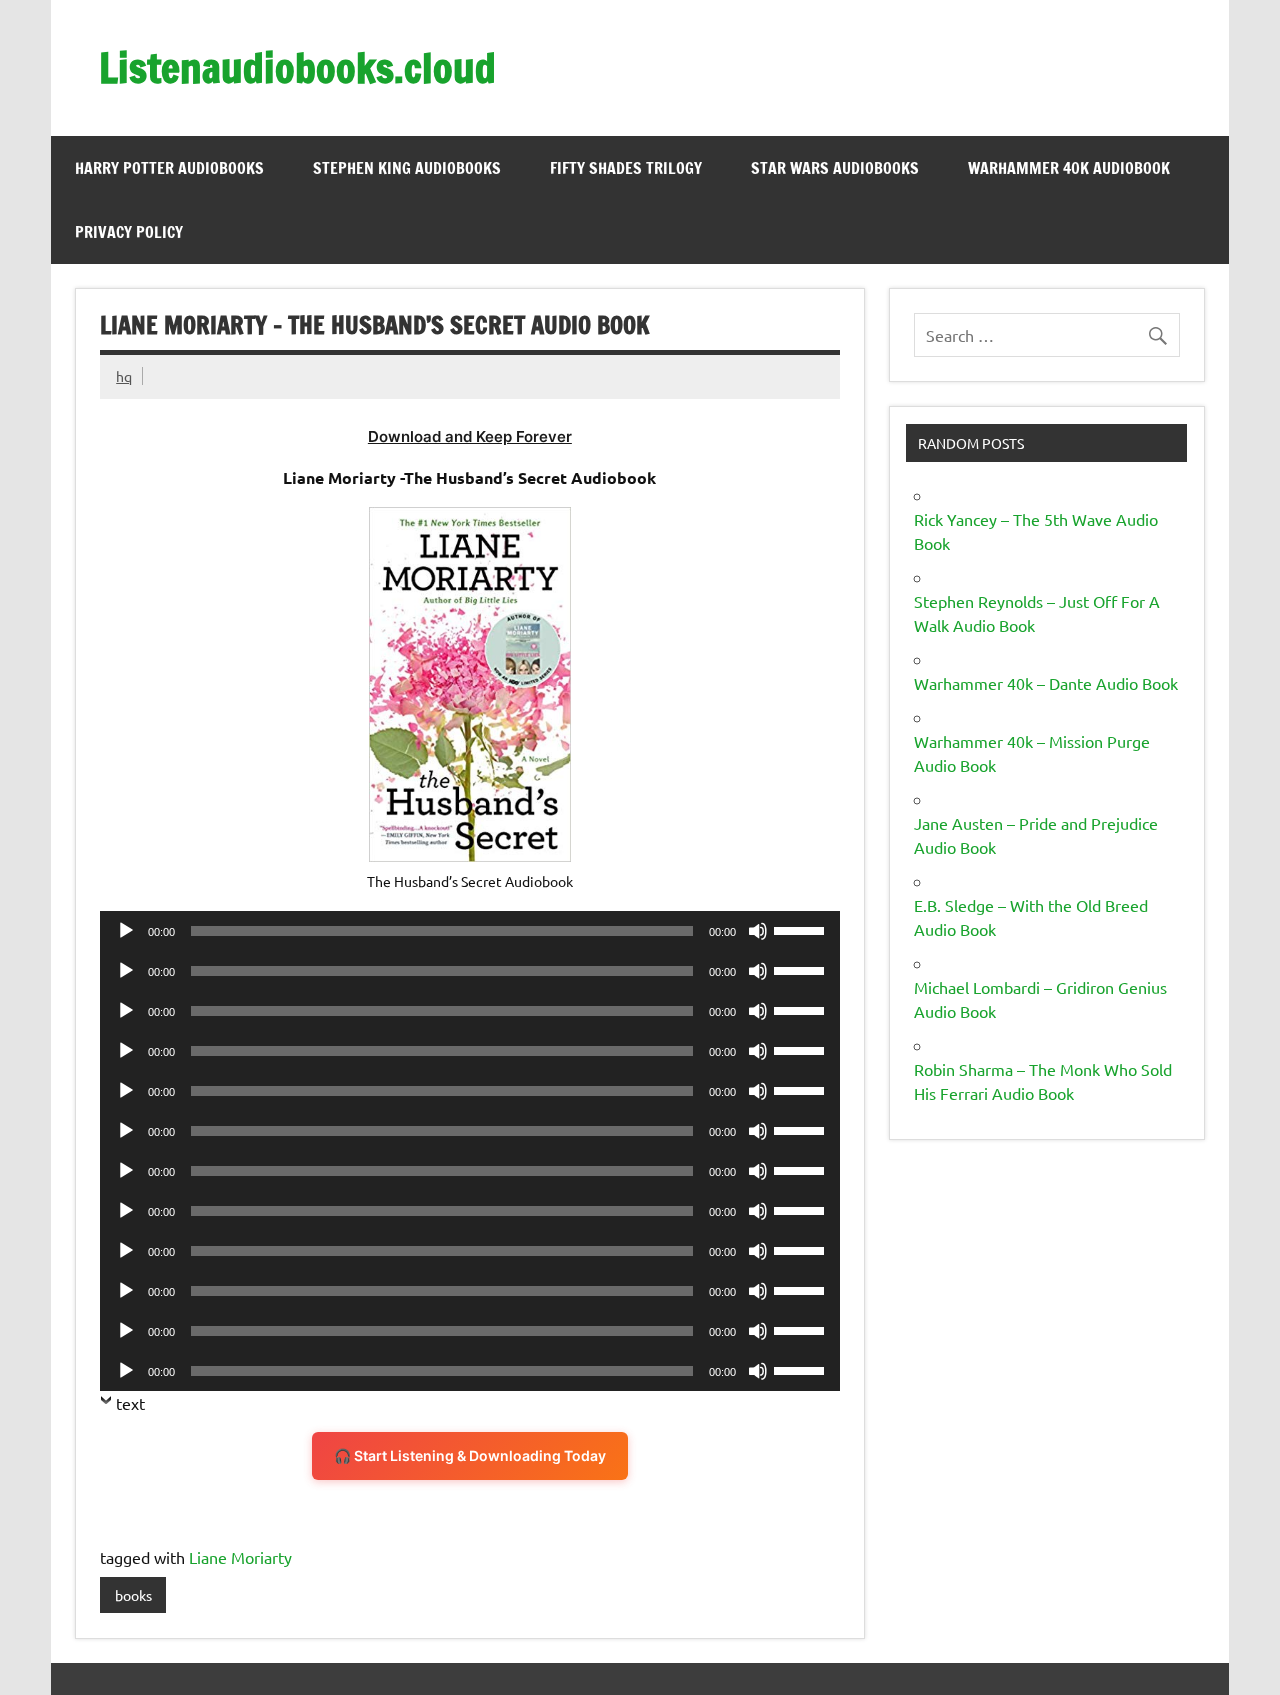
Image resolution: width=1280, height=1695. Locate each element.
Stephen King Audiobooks (407, 168)
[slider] (802, 929)
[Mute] (758, 931)
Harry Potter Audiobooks (169, 168)
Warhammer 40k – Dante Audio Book (1046, 683)
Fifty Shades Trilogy (626, 168)
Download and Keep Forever (470, 436)
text (130, 1403)
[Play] (126, 931)
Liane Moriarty (240, 1557)
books (133, 1595)
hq (124, 376)
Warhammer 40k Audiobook (1069, 168)
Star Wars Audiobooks (835, 168)
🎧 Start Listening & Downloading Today (470, 1455)
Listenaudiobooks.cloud (297, 67)
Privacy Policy (129, 232)
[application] (469, 931)
